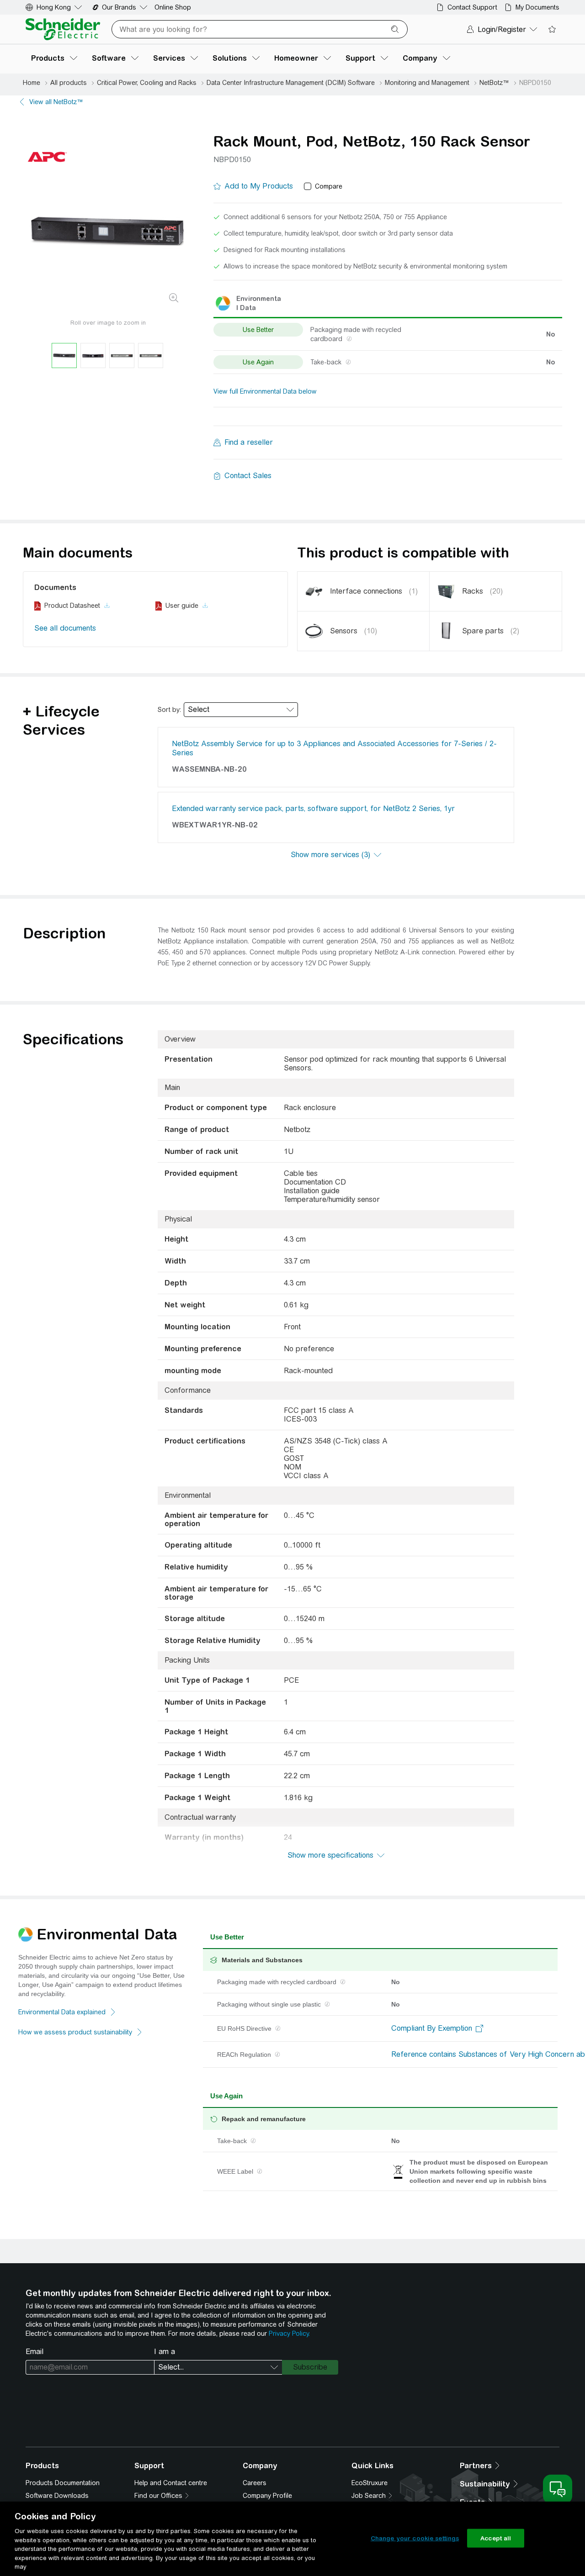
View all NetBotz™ (56, 102)
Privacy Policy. (289, 2334)
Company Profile (267, 2496)
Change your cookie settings (415, 2538)
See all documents (65, 628)
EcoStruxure (370, 2483)
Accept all (496, 2538)
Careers (255, 2483)
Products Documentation (63, 2483)
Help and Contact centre (171, 2483)
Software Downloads (57, 2496)
